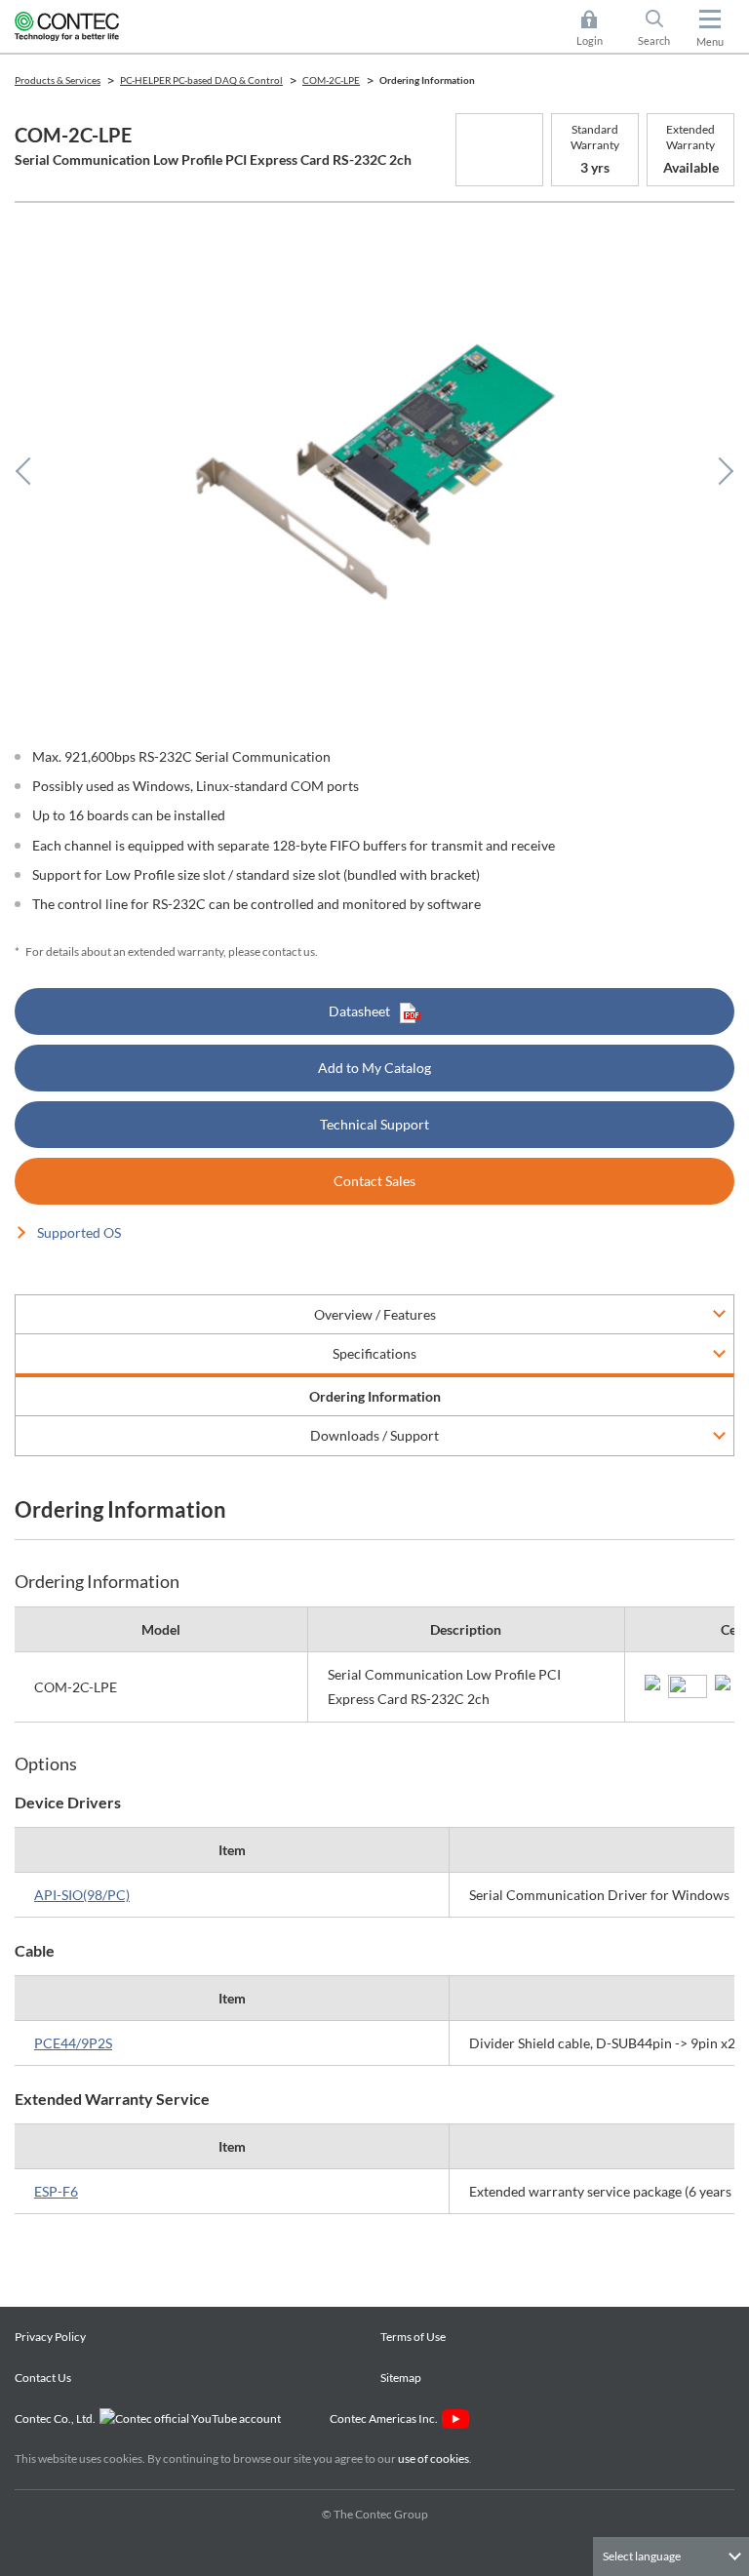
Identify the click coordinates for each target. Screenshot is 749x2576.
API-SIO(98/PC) (82, 1895)
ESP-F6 (56, 2191)
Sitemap (401, 2378)
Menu (710, 41)
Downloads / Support (374, 1435)
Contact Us (43, 2378)
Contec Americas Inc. (386, 2418)
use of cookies (434, 2458)
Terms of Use (413, 2337)
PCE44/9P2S (73, 2043)
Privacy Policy (50, 2337)
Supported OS (79, 1232)
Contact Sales (374, 1181)
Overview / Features (375, 1314)
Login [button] (599, 30)
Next (720, 471)
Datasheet (359, 1011)
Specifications (374, 1353)
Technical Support (374, 1124)
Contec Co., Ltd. (57, 2418)
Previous (29, 471)
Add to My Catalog (374, 1068)
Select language (642, 2556)
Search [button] (662, 30)
